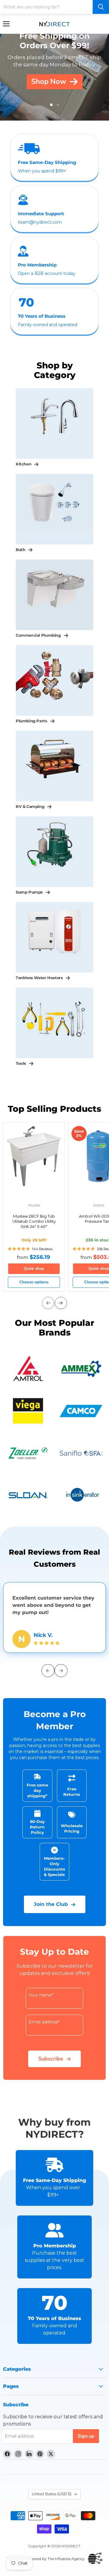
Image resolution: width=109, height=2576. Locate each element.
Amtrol (99, 1205)
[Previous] (48, 1303)
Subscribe (51, 2059)
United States (52, 2494)
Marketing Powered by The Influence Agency (46, 2559)
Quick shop (34, 1269)
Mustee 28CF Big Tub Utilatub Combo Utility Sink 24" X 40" (34, 1221)
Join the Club (51, 1904)
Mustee (34, 1205)
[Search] (101, 7)
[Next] (61, 1303)
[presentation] (48, 1671)
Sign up (86, 2436)
